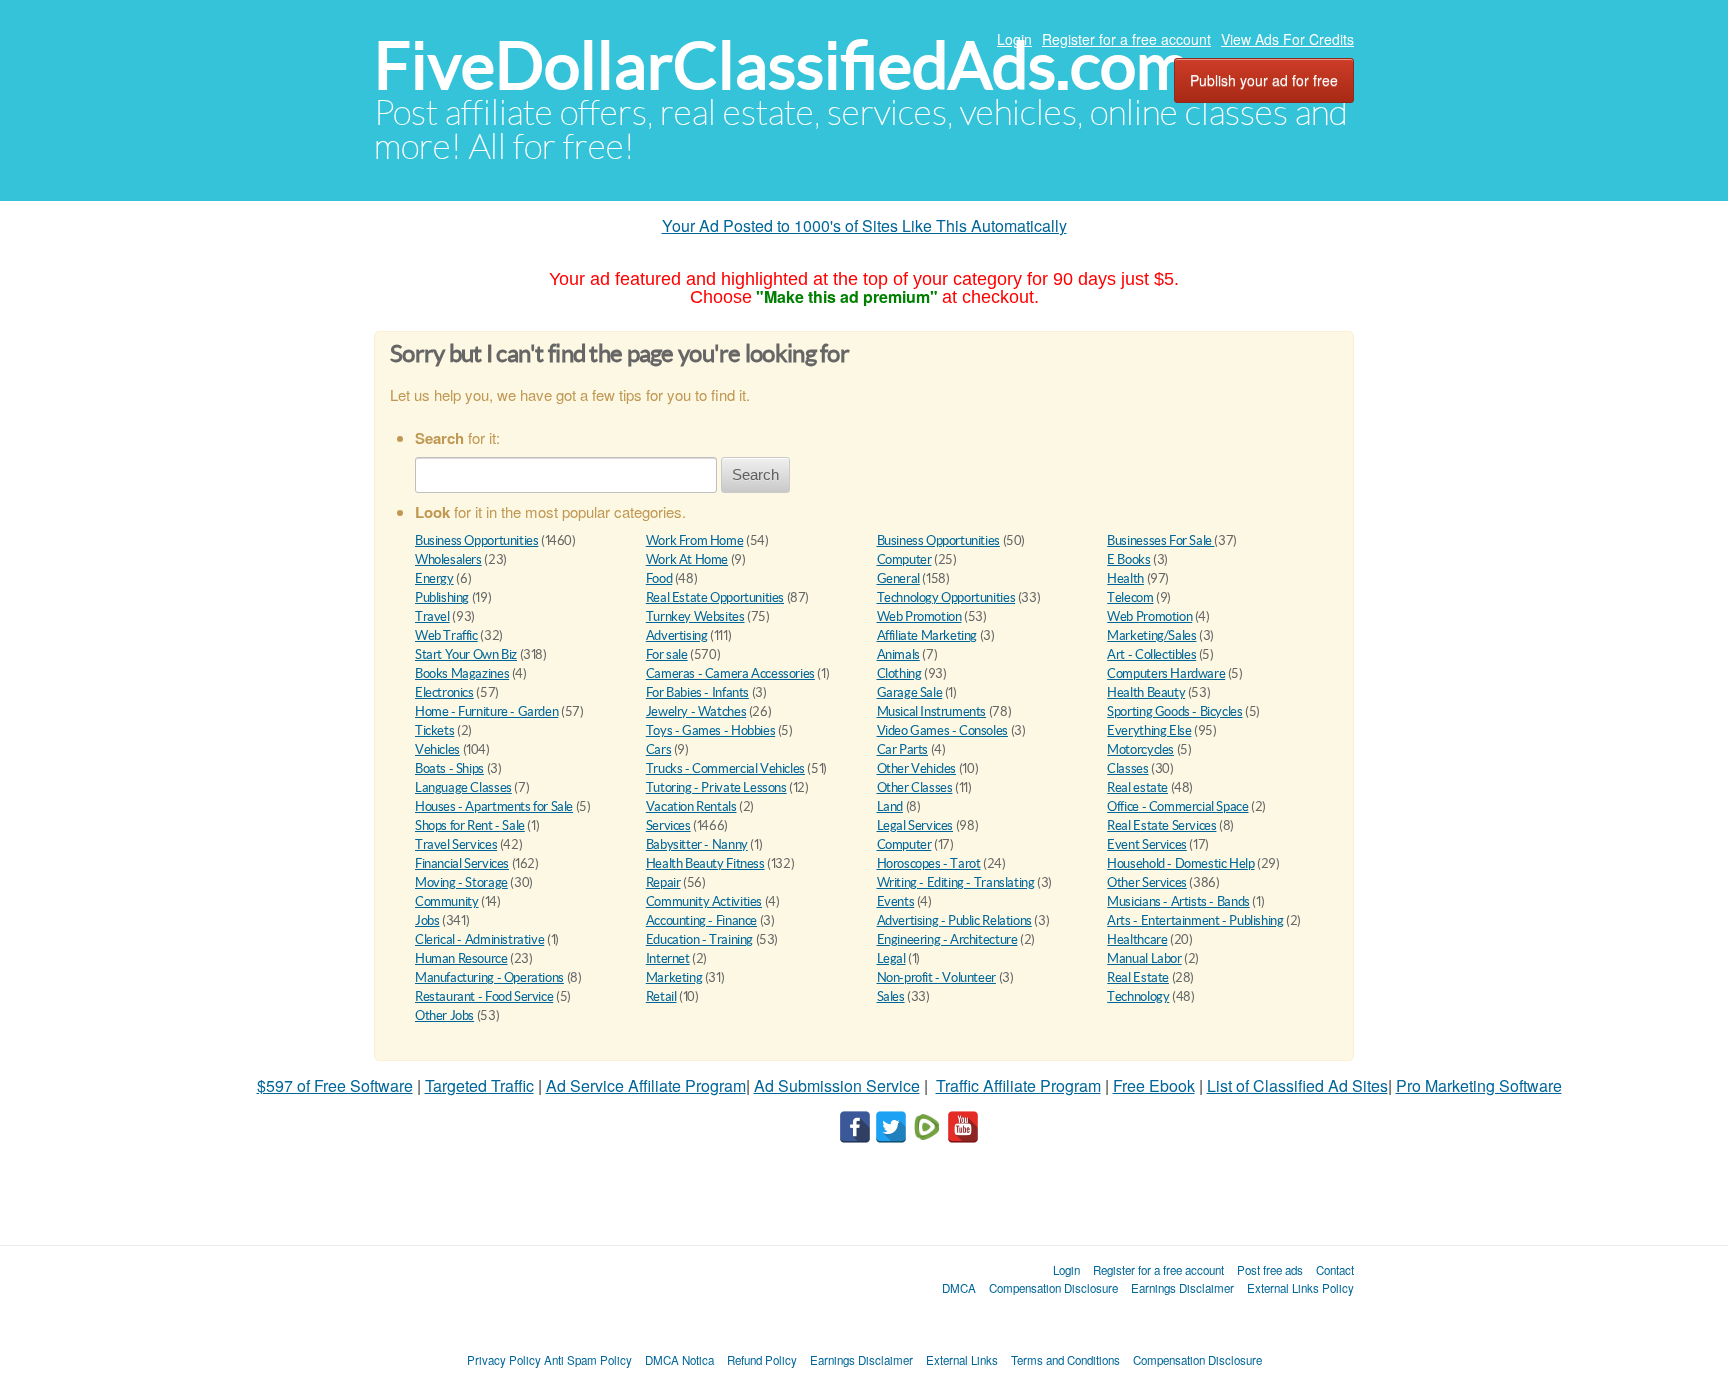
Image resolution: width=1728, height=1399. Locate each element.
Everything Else (1149, 730)
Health (1125, 578)
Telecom (1130, 597)
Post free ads (1270, 1270)
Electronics (444, 692)
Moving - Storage (461, 882)
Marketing (674, 977)
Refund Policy (762, 1360)
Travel (432, 616)
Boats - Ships (449, 768)
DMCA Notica (679, 1360)
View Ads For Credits (1287, 39)
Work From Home (695, 540)
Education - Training (699, 939)
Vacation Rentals (691, 806)
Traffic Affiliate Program (1018, 1085)
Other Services (1147, 882)
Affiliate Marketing (927, 635)
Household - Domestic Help (1180, 863)
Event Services (1147, 844)
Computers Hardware (1166, 673)
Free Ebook (1154, 1085)
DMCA (959, 1288)
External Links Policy (1300, 1288)
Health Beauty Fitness (705, 863)
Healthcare (1137, 939)
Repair (663, 882)
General (898, 578)
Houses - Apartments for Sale (494, 806)
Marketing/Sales (1151, 635)
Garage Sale (910, 692)
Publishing (442, 597)
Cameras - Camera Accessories (730, 673)
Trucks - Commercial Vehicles (725, 768)
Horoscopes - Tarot (929, 863)
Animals (898, 654)
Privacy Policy (504, 1360)
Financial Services (462, 863)
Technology (1138, 996)
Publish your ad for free (1264, 80)
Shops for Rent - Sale (470, 825)
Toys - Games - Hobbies (710, 730)
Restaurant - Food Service (484, 996)
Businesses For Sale (1160, 540)
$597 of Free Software (335, 1085)
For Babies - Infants (697, 692)
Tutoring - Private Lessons (716, 787)
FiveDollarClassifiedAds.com (781, 65)
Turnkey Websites (695, 616)
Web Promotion (919, 616)
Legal (891, 958)
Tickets (434, 730)
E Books (1128, 559)
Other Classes (915, 787)
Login (1014, 39)
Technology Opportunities (946, 597)
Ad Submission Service (837, 1085)
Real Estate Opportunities (715, 597)
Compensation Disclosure (1053, 1288)
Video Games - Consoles (942, 730)
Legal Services (915, 825)
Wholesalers (448, 559)
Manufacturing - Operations (489, 977)
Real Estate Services (1161, 825)
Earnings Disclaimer (1182, 1288)
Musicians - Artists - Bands (1178, 901)
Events (896, 901)
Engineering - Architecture (947, 939)
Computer (904, 559)
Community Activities (704, 901)
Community (447, 901)
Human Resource (461, 958)
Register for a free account (1126, 39)
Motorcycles (1140, 749)
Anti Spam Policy (588, 1360)
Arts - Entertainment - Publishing (1195, 920)
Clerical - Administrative (479, 939)
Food (659, 578)
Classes (1127, 768)
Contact (1335, 1270)
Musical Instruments (932, 711)
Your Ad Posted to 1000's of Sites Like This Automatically (864, 225)
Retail (661, 996)
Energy (434, 578)
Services (668, 825)
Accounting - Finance (701, 920)
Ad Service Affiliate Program (646, 1085)
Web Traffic (446, 635)
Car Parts (903, 749)
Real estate (1137, 787)
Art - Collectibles (1151, 654)
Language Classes (463, 787)
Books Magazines (462, 673)
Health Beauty (1146, 692)
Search (755, 474)
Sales (891, 996)
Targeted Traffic (479, 1085)
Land (890, 806)
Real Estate (1138, 977)
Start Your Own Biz (466, 654)
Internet (668, 958)
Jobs (427, 920)
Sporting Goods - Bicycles (1174, 711)
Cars (658, 749)
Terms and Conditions (1065, 1360)
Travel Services (456, 844)
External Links (962, 1360)
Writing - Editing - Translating (956, 882)
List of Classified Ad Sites (1297, 1085)
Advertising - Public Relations (954, 920)
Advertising (677, 635)
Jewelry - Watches (696, 711)
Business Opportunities (476, 540)
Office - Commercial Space (1177, 806)
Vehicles (437, 749)
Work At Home (687, 559)
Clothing (899, 673)
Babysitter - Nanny (697, 844)
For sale (667, 654)
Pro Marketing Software (1479, 1085)
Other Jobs (444, 1015)
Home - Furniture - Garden (486, 711)
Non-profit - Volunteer (936, 977)
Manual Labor (1144, 958)
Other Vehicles (917, 768)
